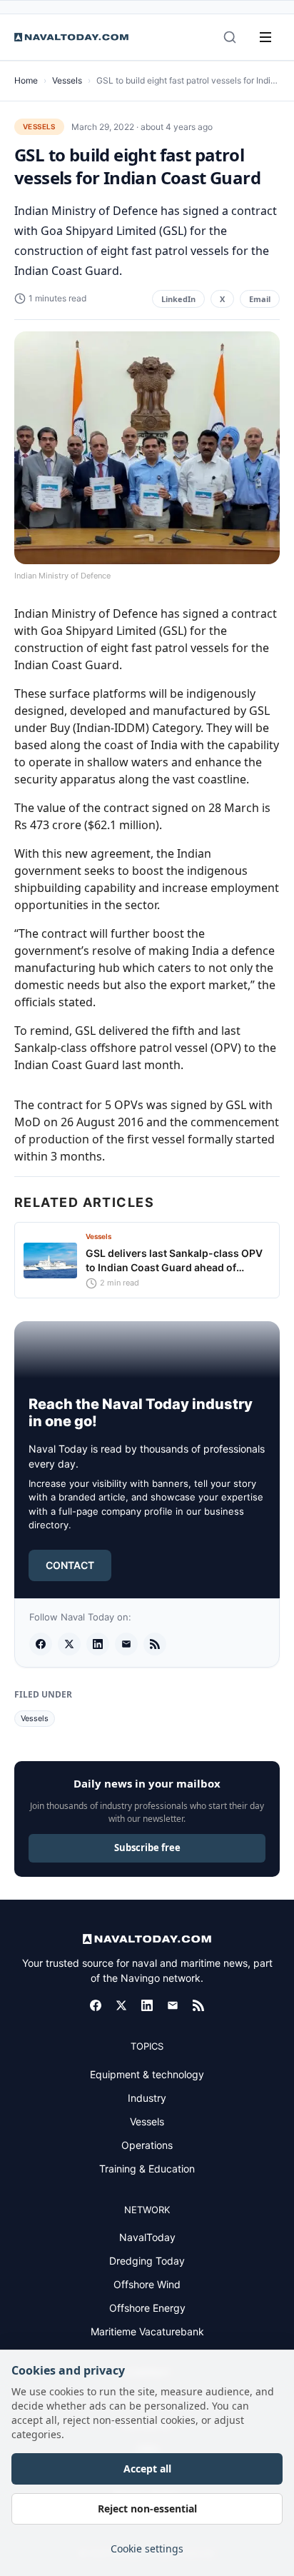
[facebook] (41, 1644)
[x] (69, 1644)
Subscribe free (147, 1848)
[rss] (155, 1644)
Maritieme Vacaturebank (147, 2331)
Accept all (147, 2469)
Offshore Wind (147, 2284)
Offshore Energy (147, 2308)
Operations (147, 2145)
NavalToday (147, 2237)
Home (26, 80)
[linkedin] (98, 1644)
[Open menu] (265, 37)
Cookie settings (147, 2549)
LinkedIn (178, 299)
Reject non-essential (147, 2509)
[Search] (230, 37)
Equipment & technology (147, 2074)
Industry (147, 2098)
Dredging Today (147, 2261)
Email (260, 299)
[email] (126, 1644)
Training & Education (147, 2169)
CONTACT (70, 1565)
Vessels (67, 80)
